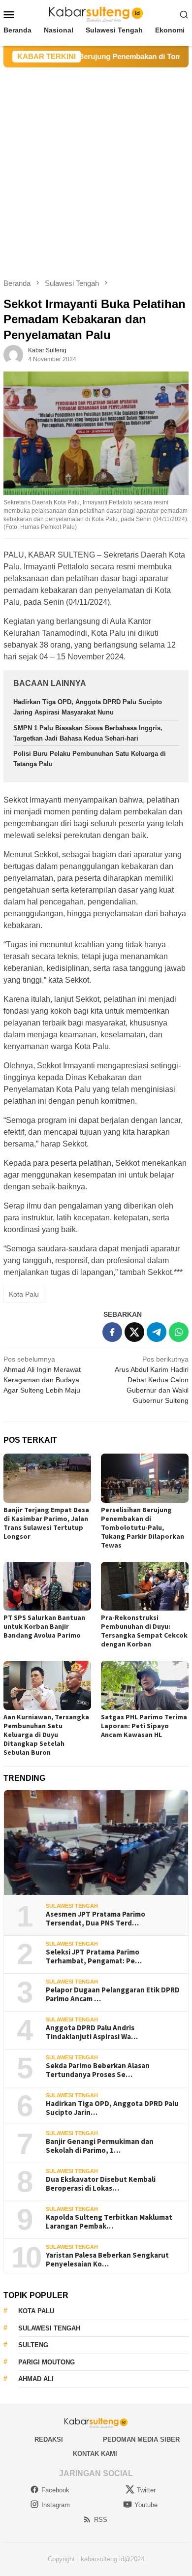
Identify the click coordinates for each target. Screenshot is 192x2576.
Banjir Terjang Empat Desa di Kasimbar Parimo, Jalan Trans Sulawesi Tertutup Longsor (46, 1523)
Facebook (55, 2490)
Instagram (56, 2505)
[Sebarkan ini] (112, 1332)
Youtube (146, 2505)
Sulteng (33, 2345)
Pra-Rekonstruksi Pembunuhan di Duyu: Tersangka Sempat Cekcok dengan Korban (144, 1631)
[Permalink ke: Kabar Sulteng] (13, 354)
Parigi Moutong (47, 2362)
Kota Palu (24, 1294)
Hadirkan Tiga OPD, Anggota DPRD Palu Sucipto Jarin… (112, 2108)
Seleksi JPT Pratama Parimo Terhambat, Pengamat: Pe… (94, 1956)
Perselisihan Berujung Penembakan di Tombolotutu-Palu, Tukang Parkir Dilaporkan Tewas (143, 1527)
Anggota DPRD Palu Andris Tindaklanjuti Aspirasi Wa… (92, 2032)
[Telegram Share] (157, 1332)
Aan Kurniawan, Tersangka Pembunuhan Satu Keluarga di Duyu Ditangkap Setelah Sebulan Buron (46, 1735)
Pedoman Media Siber (141, 2439)
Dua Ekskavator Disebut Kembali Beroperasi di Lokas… (101, 2184)
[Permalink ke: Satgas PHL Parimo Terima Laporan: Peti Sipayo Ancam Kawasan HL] (145, 1685)
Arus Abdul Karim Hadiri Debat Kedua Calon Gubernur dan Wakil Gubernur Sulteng (152, 1380)
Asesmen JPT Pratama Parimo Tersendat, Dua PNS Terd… (96, 1919)
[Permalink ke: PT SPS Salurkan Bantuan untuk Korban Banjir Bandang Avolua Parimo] (47, 1586)
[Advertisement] (96, 168)
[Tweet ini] (134, 1332)
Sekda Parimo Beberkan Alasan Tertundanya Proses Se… (98, 2070)
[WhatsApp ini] (179, 1332)
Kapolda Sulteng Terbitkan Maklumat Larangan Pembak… (109, 2222)
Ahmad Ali (36, 2379)
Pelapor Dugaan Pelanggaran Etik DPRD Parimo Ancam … (113, 1994)
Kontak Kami (95, 2454)
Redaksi (49, 2439)
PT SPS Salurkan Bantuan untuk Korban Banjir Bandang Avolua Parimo (44, 1626)
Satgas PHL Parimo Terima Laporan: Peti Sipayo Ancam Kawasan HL (144, 1726)
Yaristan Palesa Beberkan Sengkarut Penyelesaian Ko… (107, 2260)
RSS (101, 2520)
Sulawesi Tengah (72, 1906)
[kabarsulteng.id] (96, 14)
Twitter (146, 2490)
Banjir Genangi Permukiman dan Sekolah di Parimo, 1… (100, 2146)
